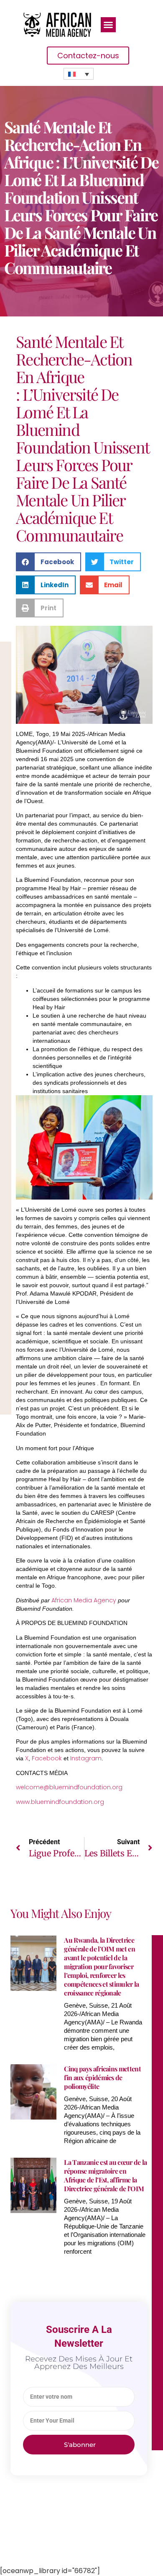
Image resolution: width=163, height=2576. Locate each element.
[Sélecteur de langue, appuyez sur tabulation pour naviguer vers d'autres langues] (79, 74)
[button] (108, 25)
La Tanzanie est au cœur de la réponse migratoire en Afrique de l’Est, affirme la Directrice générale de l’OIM (105, 2175)
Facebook (47, 1758)
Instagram (86, 1758)
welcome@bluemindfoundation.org (69, 1787)
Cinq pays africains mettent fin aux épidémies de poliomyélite (102, 2077)
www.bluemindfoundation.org (60, 1802)
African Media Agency (84, 1600)
